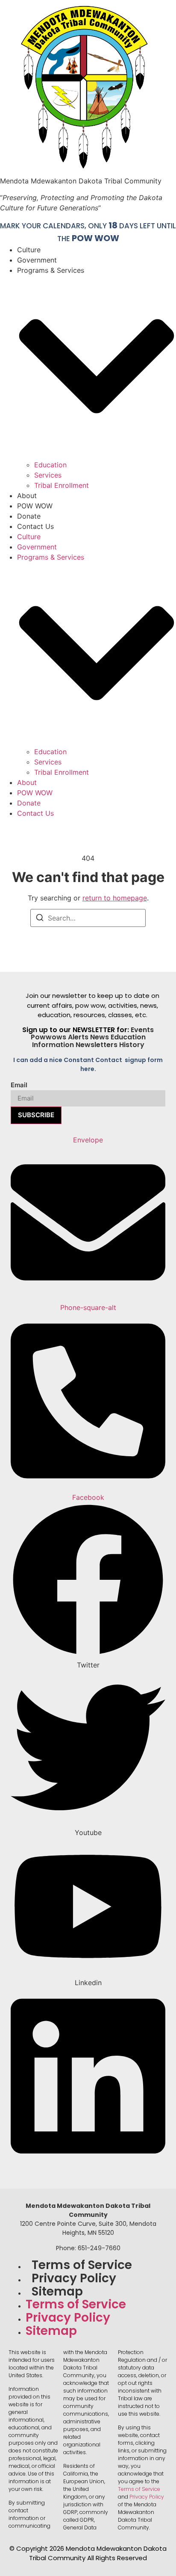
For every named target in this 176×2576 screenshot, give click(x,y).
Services (48, 475)
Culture (29, 250)
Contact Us (35, 526)
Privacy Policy (74, 2278)
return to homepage (115, 898)
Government (37, 260)
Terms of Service (82, 2265)
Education (50, 465)
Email (19, 1085)
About (27, 496)
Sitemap (57, 2291)
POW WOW (95, 238)
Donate (29, 516)
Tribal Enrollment (62, 485)
